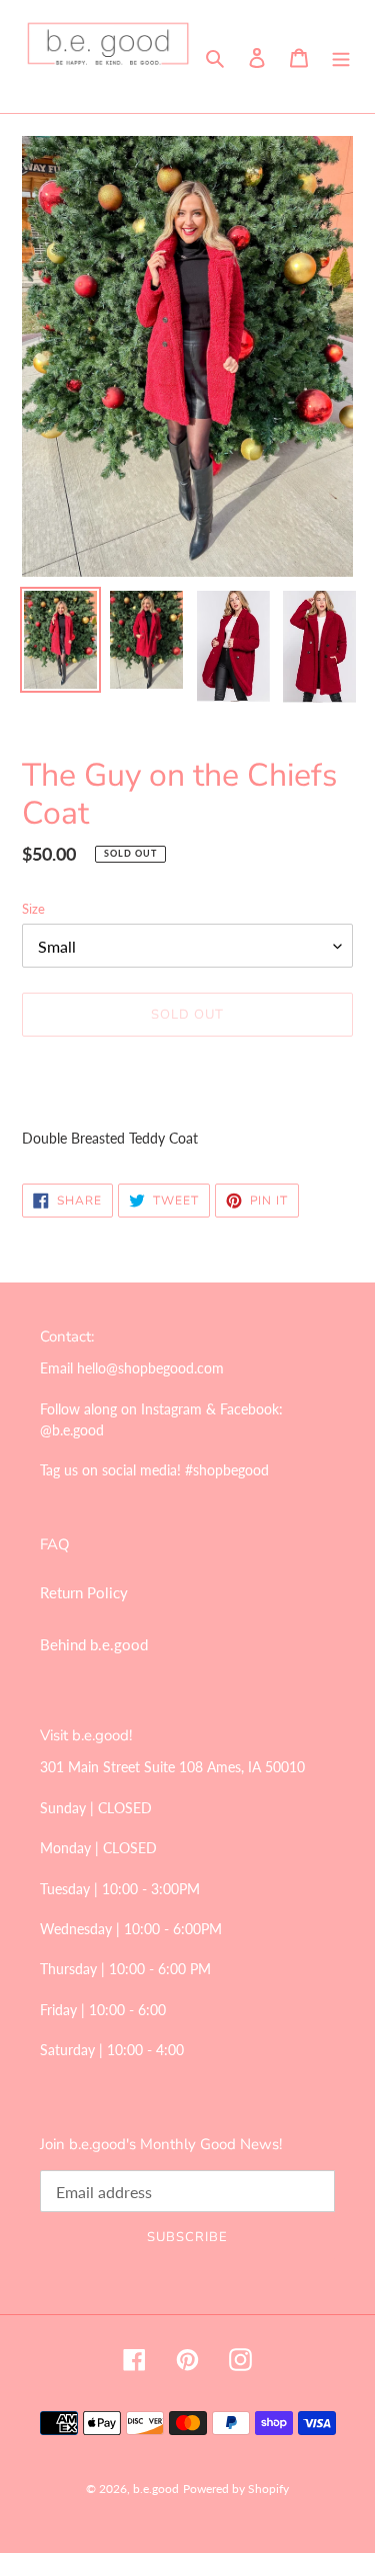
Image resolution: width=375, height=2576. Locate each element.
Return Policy (84, 1592)
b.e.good (156, 2489)
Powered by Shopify (236, 2489)
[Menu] (341, 56)
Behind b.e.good (94, 1644)
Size (33, 909)
